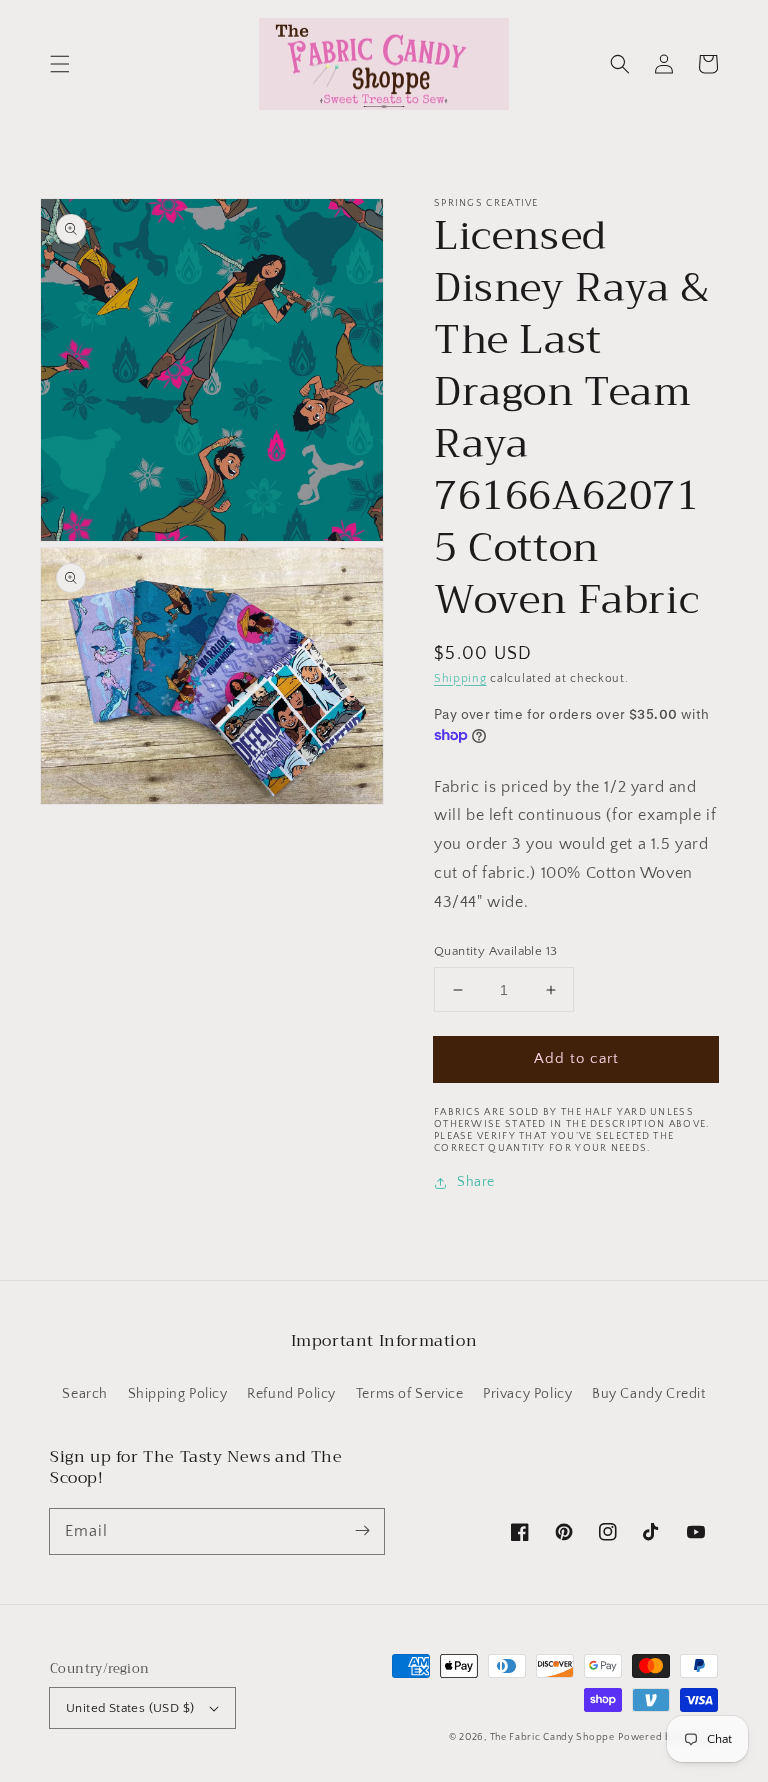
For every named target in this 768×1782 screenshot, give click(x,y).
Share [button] (476, 1182)
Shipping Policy (178, 1394)
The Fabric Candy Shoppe (552, 1737)
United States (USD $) (130, 1708)
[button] (60, 64)
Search (85, 1394)
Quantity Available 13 (495, 951)
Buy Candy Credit (649, 1394)
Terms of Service (410, 1394)
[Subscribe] (362, 1531)
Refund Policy (291, 1394)
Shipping (460, 678)
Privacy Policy (527, 1394)
